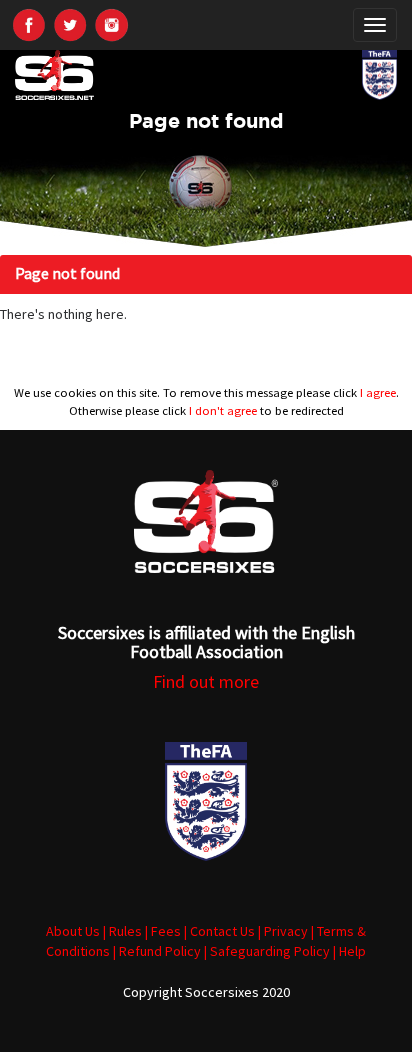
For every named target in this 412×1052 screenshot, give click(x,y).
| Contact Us (219, 931)
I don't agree (223, 410)
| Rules (122, 931)
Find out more (206, 681)
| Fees (163, 931)
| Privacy (283, 931)
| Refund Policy (157, 951)
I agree (378, 392)
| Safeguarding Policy (267, 951)
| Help (349, 951)
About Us (73, 931)
